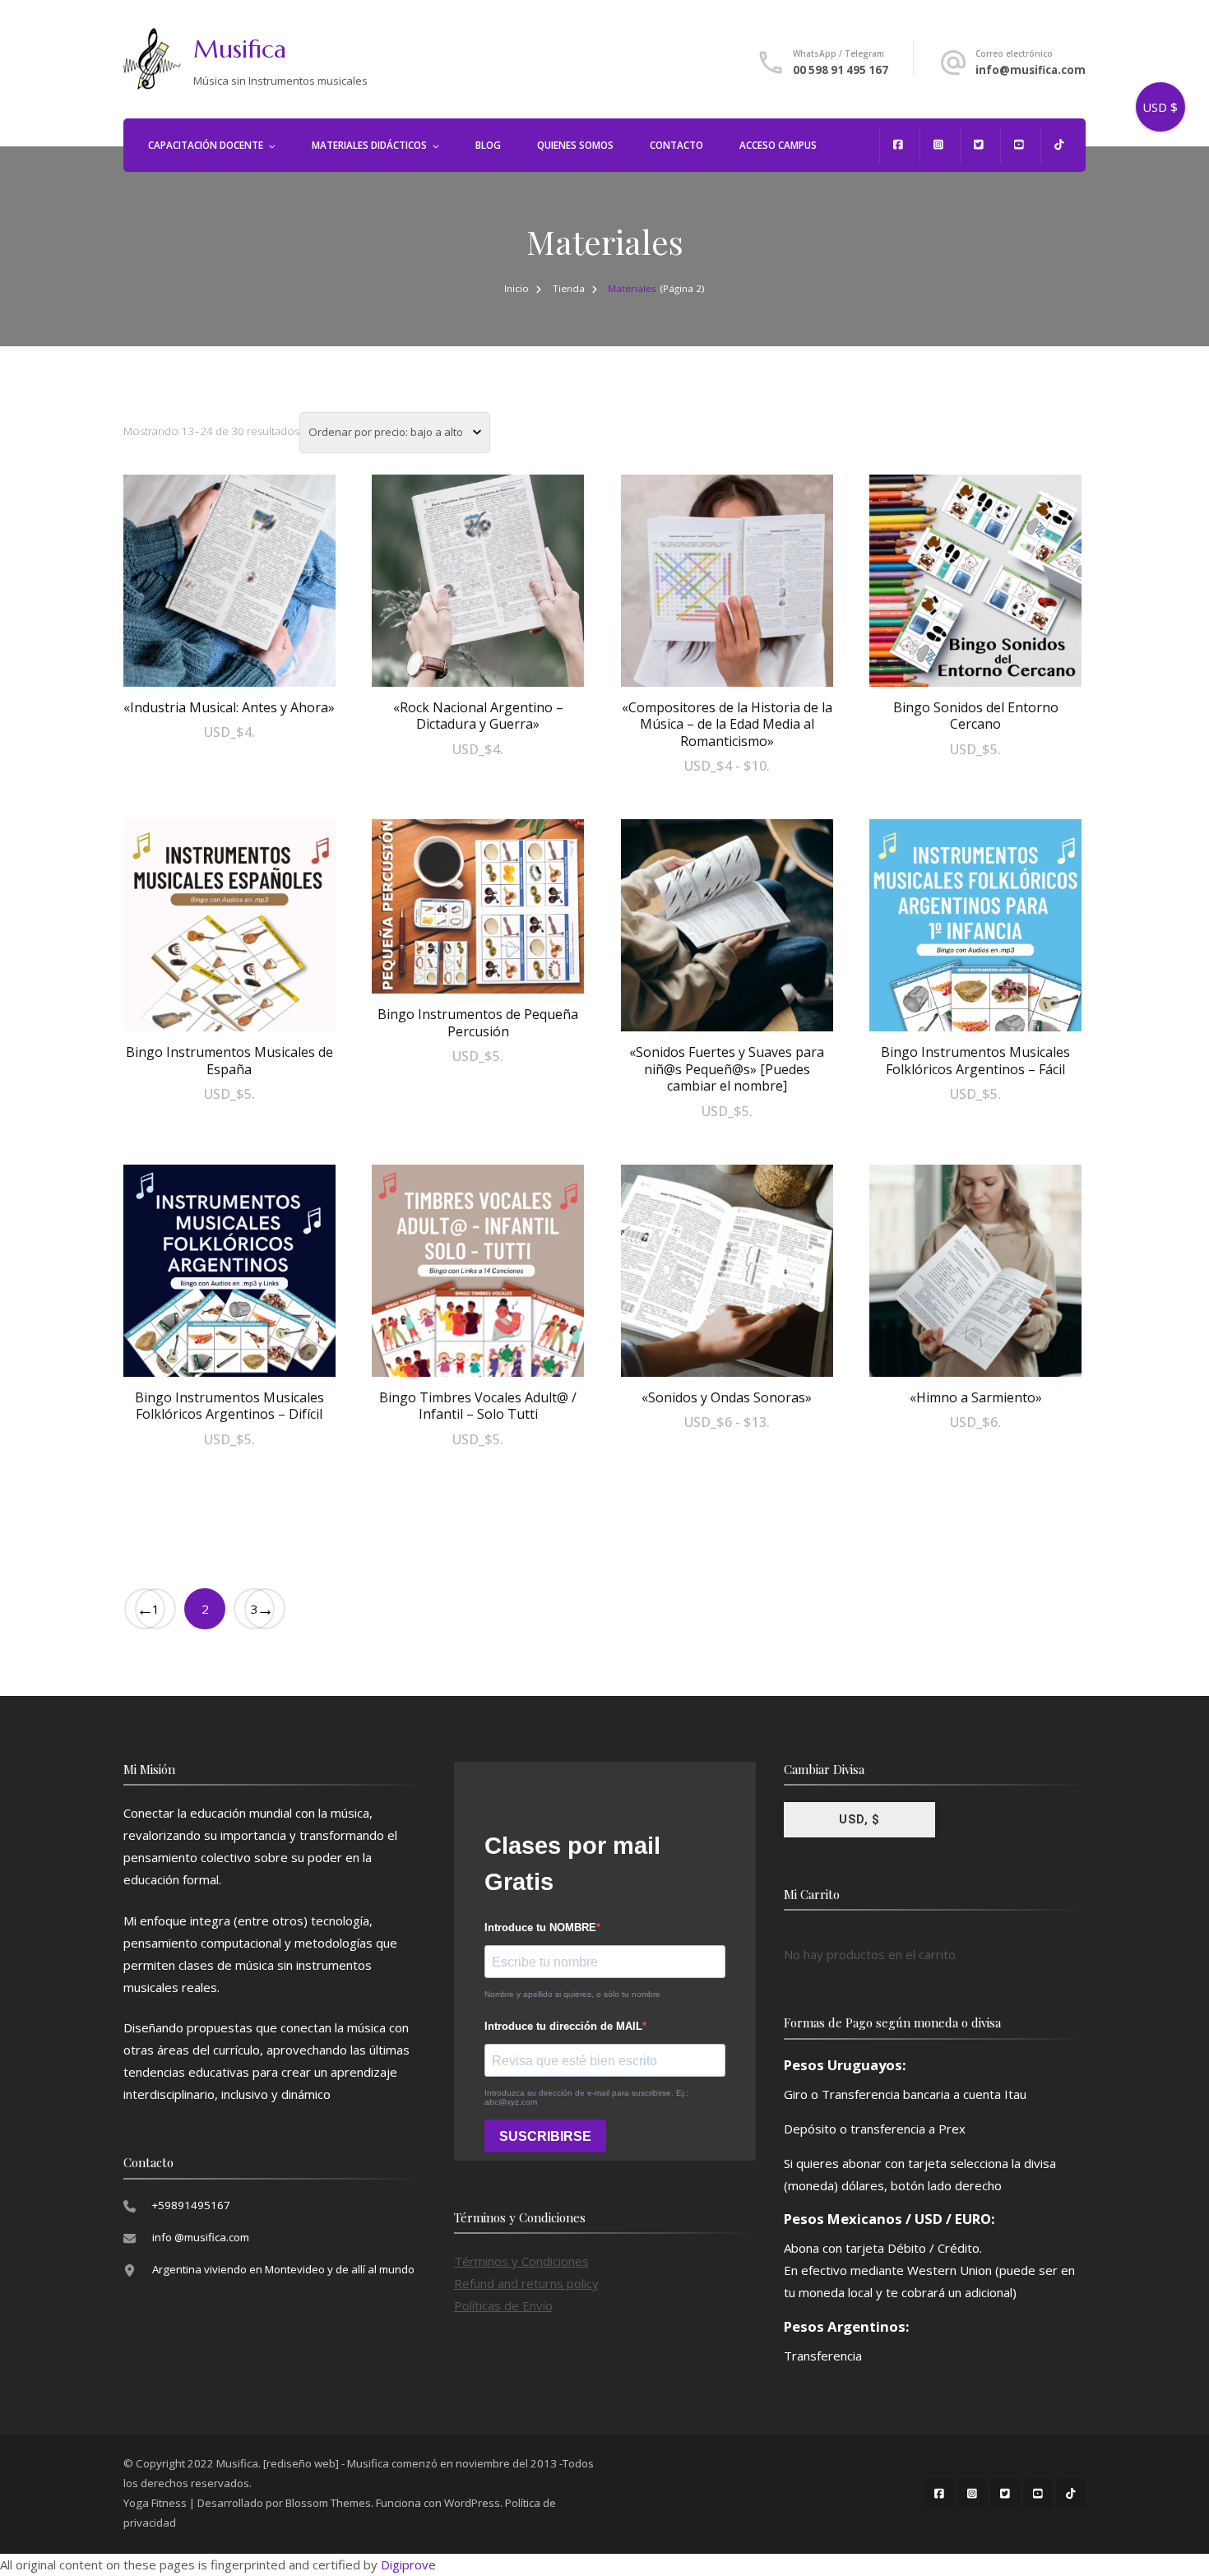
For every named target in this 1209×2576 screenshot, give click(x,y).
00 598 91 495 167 (841, 70)
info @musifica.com (201, 2237)
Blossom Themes (328, 2503)
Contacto (676, 145)
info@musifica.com (1031, 70)
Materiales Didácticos (369, 145)
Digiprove (408, 2564)
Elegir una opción (727, 594)
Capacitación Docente (206, 145)
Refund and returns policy (526, 2283)
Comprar (229, 577)
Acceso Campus (778, 145)
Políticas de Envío (503, 2305)
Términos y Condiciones (521, 2261)
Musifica (240, 49)
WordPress (472, 2503)
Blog (488, 145)
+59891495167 (191, 2205)
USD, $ (859, 1819)
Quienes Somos (575, 145)
